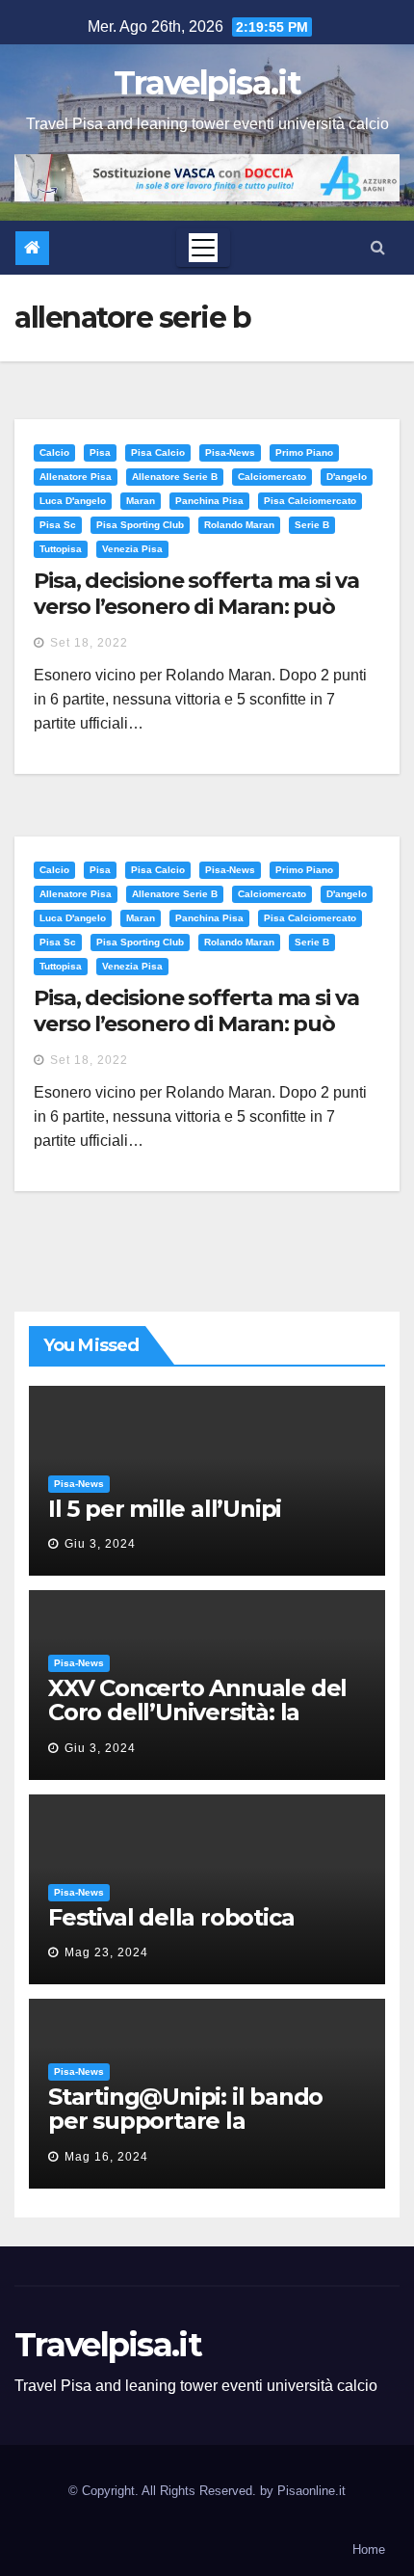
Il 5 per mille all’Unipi (165, 1509)
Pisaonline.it (311, 2491)
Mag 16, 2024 (106, 2157)
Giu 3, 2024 (100, 1544)
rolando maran (239, 525)
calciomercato (272, 477)
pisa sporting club (140, 525)
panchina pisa (209, 501)
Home (369, 2549)
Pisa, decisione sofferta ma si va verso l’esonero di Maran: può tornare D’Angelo (196, 606)
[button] (378, 247)
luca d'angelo (73, 501)
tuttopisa (61, 549)
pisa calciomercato (310, 501)
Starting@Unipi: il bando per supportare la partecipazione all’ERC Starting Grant (185, 2133)
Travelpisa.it (207, 83)
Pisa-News (230, 452)
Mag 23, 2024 (106, 1952)
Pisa (100, 452)
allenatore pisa (76, 477)
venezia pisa (132, 549)
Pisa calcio (158, 452)
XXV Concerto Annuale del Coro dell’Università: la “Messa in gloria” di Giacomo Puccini (197, 1724)
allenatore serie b (175, 477)
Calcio (54, 452)
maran (141, 501)
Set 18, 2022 (89, 643)
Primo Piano (304, 452)
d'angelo (347, 477)
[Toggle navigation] (203, 248)
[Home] (32, 248)
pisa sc (58, 525)
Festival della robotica (171, 1917)
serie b (312, 525)
